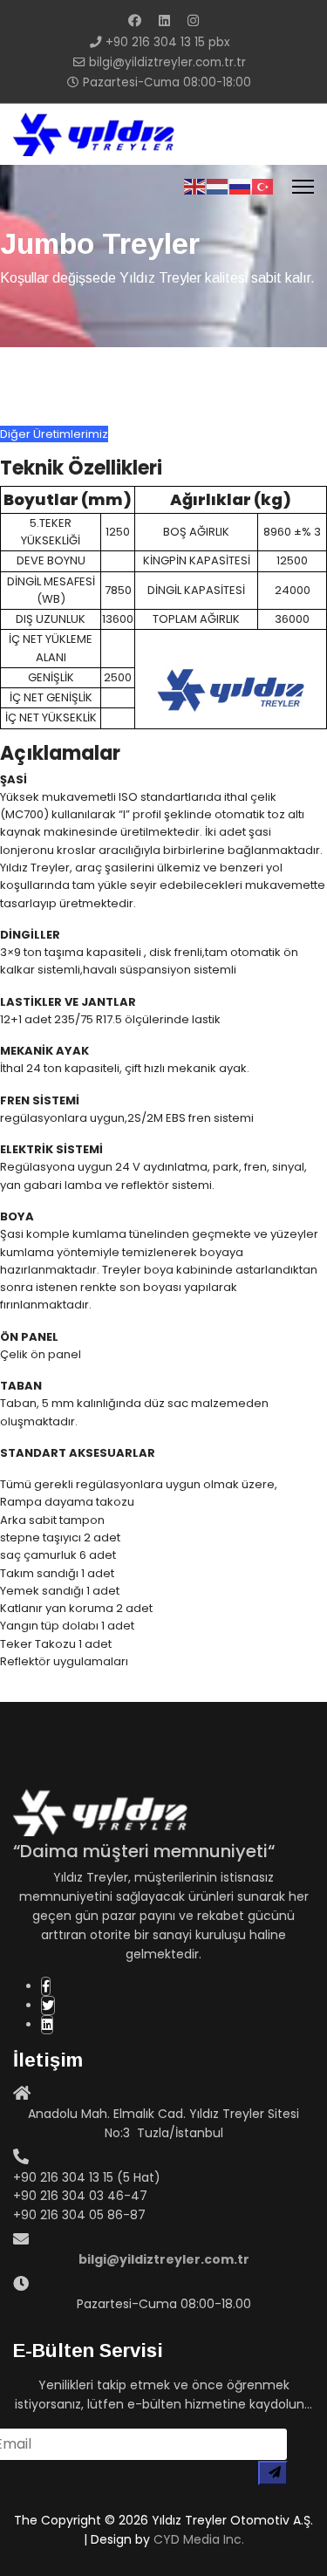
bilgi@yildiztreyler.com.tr (164, 2259)
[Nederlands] (218, 186)
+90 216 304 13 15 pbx (167, 42)
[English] (195, 186)
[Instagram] (193, 20)
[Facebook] (135, 20)
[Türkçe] (263, 186)
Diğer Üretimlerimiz (54, 434)
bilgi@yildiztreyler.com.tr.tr (167, 62)
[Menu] (303, 187)
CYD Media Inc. (199, 2539)
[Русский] (241, 186)
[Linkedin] (164, 20)
